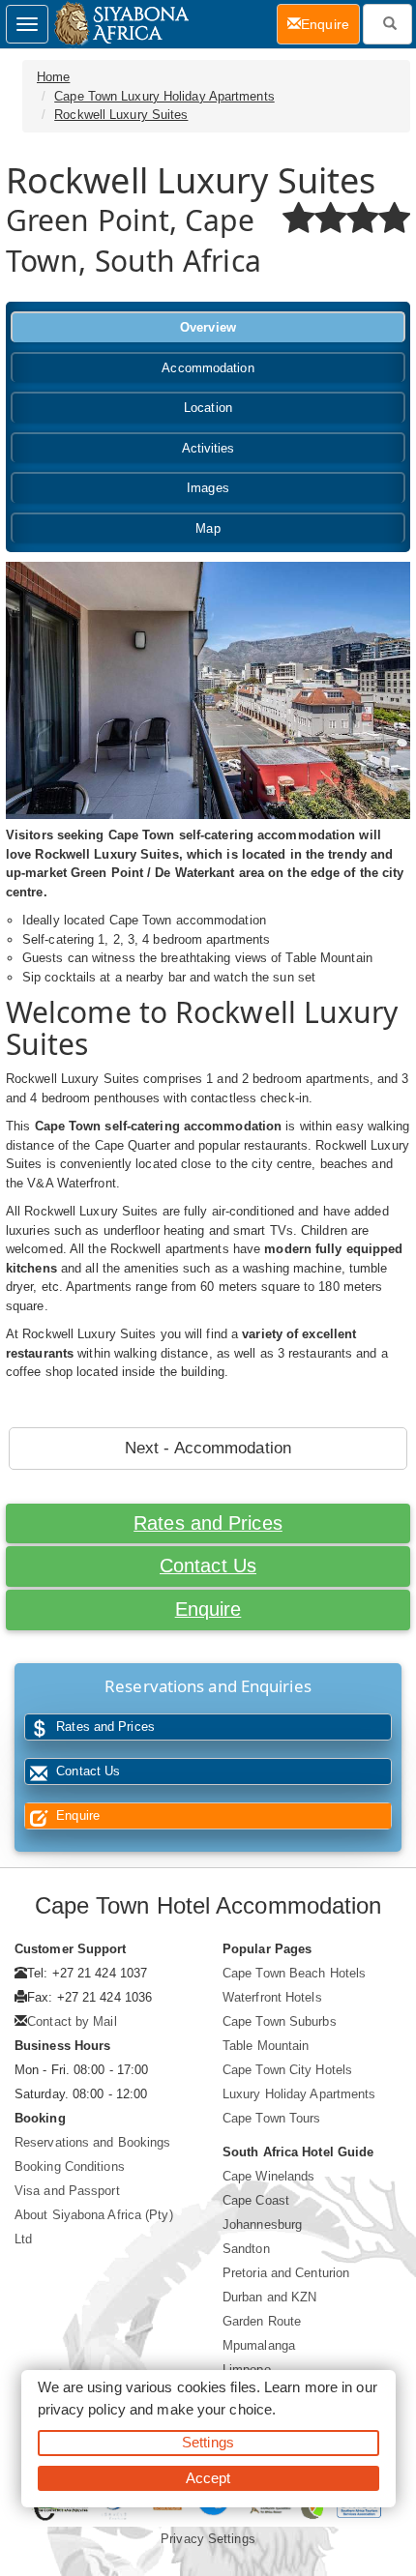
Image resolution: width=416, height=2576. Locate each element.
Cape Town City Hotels (287, 2070)
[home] (120, 24)
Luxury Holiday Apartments (299, 2094)
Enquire (208, 1609)
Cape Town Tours (272, 2118)
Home (53, 77)
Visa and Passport (67, 2191)
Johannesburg (262, 2225)
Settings (208, 2442)
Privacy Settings (208, 2539)
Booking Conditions (70, 2166)
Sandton (246, 2249)
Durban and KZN (269, 2297)
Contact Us (208, 1566)
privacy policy (82, 2409)
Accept (208, 2478)
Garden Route (262, 2321)
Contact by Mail (72, 2021)
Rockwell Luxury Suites (121, 115)
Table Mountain (266, 2046)
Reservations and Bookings (93, 2142)
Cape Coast (256, 2200)
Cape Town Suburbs (280, 2021)
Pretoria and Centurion (286, 2273)
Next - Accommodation (208, 1448)
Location (208, 408)
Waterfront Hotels (272, 1997)
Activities (208, 448)
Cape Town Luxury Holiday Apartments (164, 96)
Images (208, 488)
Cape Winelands (268, 2176)
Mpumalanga (259, 2345)
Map (208, 528)
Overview (208, 327)
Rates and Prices (208, 1523)
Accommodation (208, 368)
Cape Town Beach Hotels (294, 1973)
